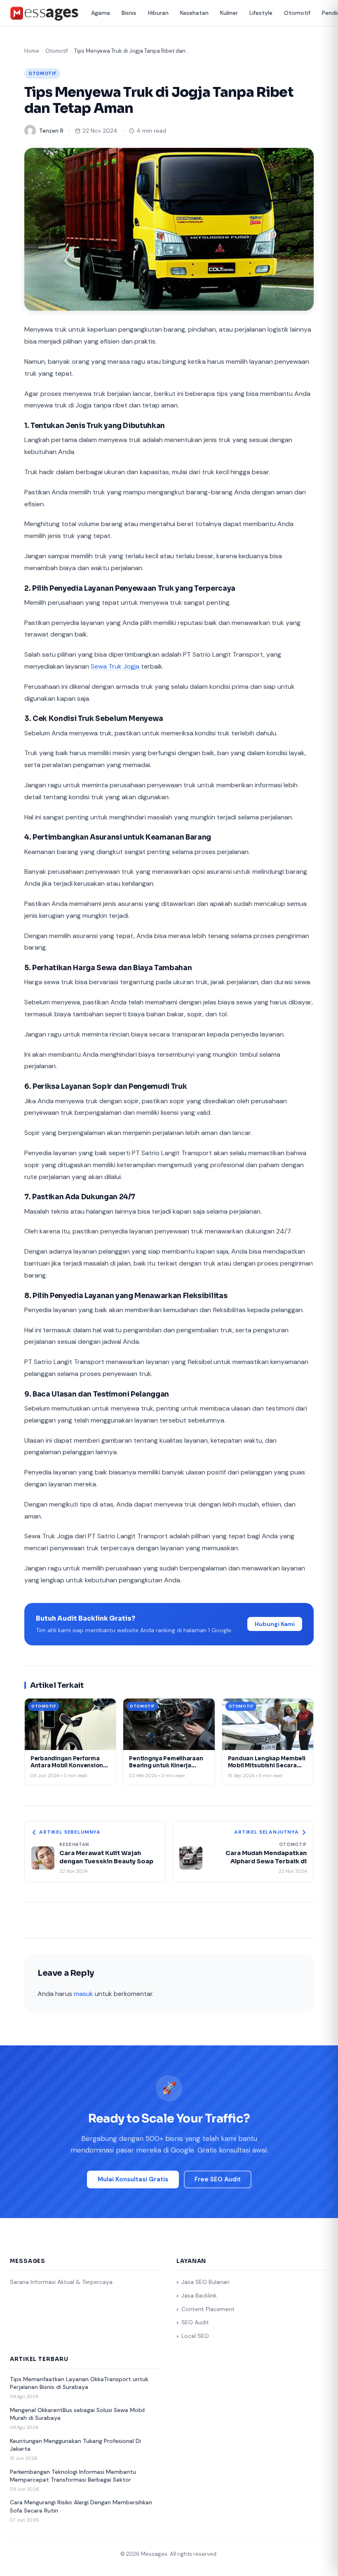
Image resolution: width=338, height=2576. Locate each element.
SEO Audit (195, 2322)
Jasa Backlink (199, 2295)
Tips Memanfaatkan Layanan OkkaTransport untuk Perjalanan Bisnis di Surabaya (79, 2383)
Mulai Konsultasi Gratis (133, 2179)
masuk (83, 1994)
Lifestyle (261, 13)
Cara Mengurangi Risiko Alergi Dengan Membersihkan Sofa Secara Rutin (81, 2506)
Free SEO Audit (218, 2179)
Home (32, 51)
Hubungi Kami (275, 1624)
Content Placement (208, 2309)
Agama (101, 13)
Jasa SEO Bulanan (205, 2282)
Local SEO (195, 2336)
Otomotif (297, 13)
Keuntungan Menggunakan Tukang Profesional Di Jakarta (75, 2445)
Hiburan (158, 13)
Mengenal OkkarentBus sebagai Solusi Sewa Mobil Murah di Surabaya (77, 2414)
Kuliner (229, 13)
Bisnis (129, 13)
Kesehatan (194, 13)
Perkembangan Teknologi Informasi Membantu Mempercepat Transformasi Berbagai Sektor (73, 2476)
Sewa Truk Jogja (115, 666)
